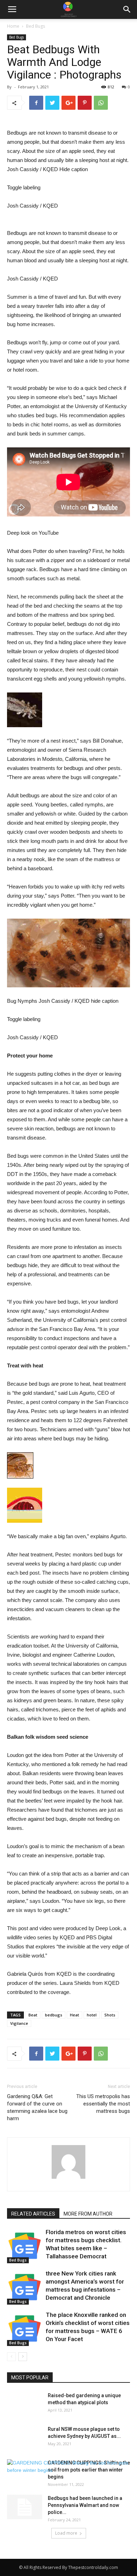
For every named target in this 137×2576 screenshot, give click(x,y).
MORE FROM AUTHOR (88, 2214)
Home (13, 26)
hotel (92, 2015)
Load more (66, 2533)
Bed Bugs (35, 26)
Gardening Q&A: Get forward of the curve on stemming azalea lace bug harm (37, 2107)
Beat (33, 2015)
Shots (110, 2015)
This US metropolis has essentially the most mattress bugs (103, 2104)
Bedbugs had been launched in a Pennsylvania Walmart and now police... (85, 2505)
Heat (74, 2015)
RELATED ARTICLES (33, 2214)
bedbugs (54, 2015)
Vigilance (19, 2023)
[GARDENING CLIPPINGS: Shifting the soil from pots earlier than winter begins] (68, 2467)
